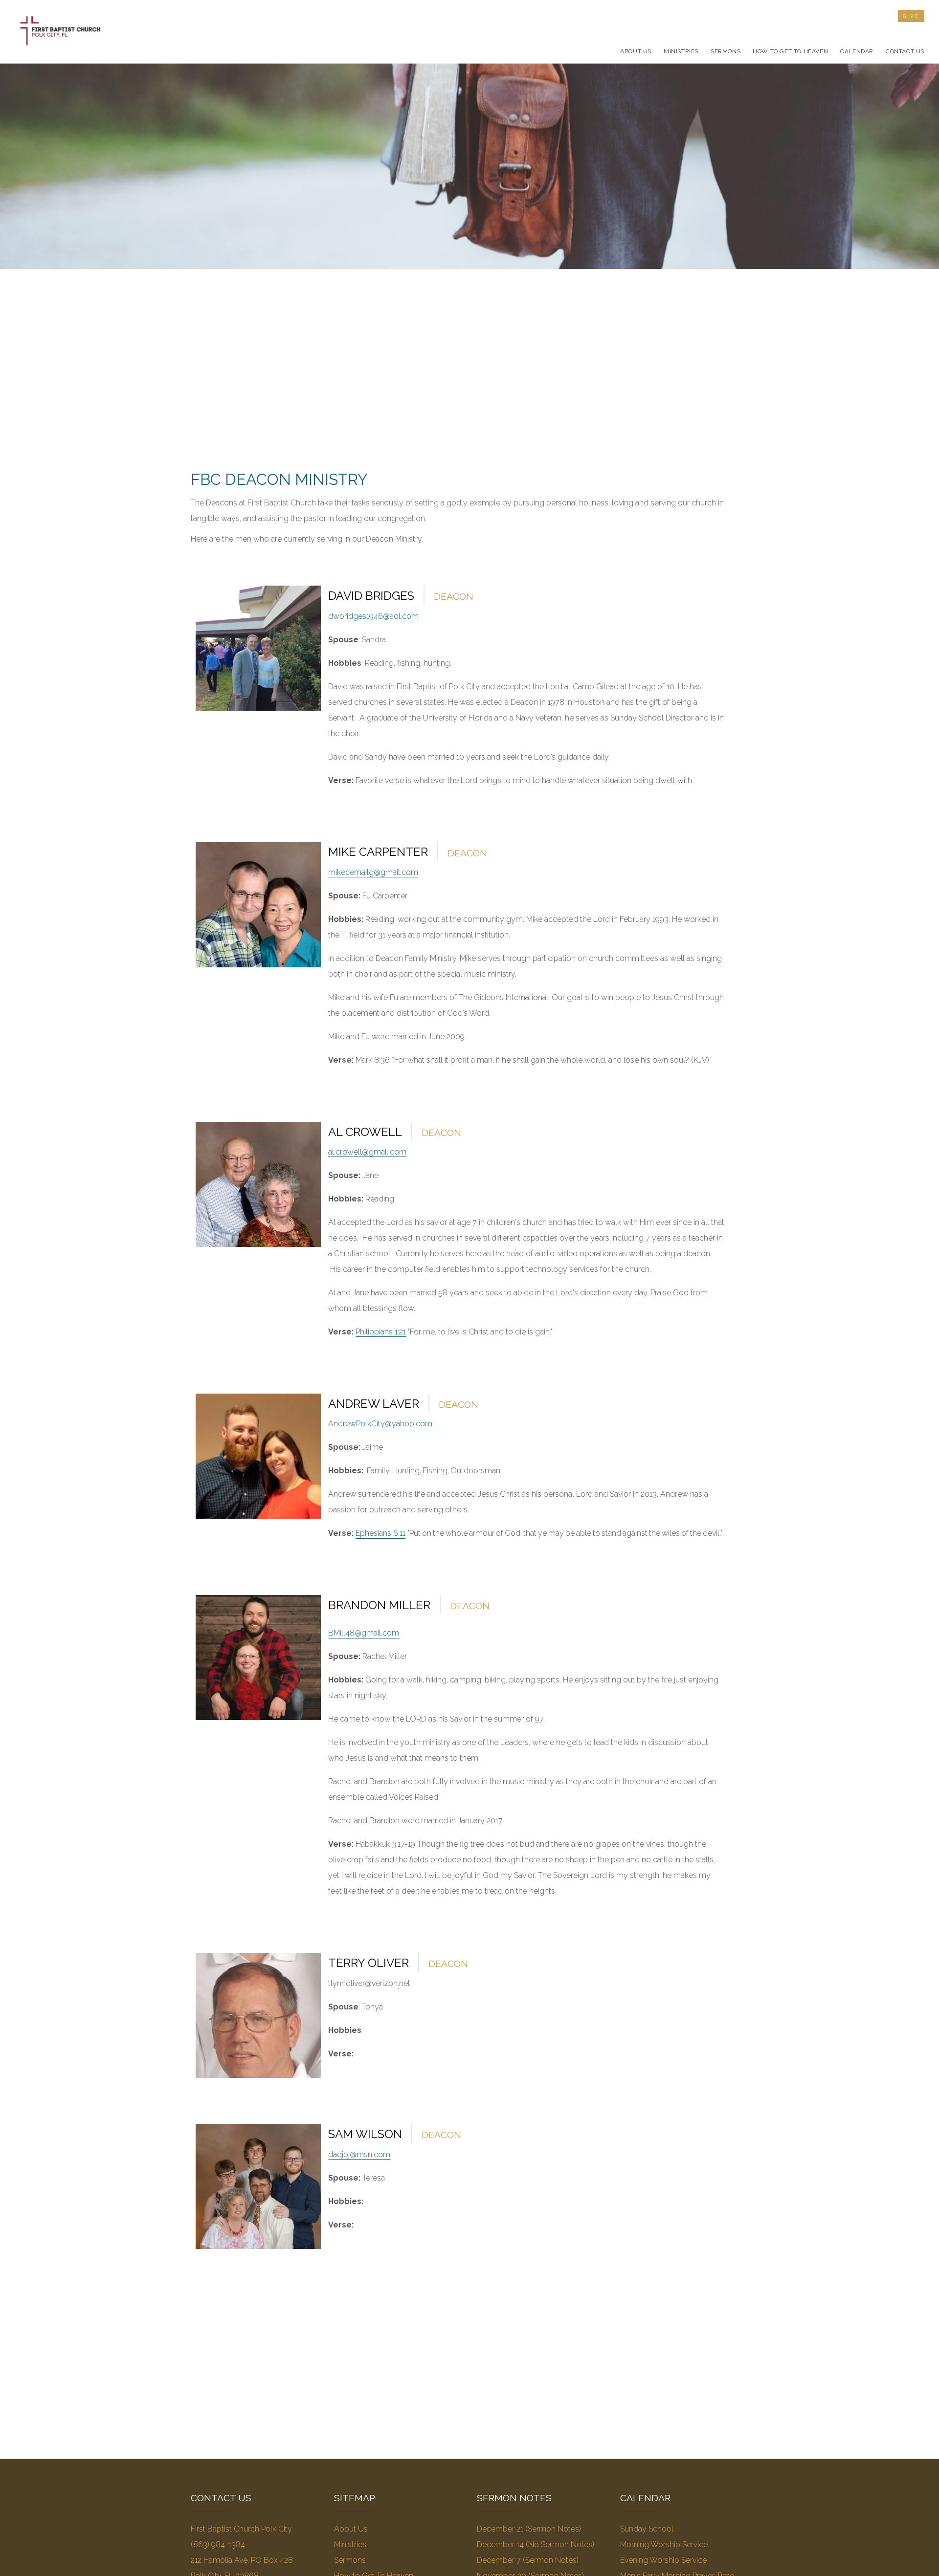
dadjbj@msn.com (359, 2154)
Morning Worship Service (664, 2544)
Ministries (350, 2544)
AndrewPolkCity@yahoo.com (380, 1424)
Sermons (350, 2560)
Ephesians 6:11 (380, 1533)
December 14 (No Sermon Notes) (536, 2544)
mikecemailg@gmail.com (373, 872)
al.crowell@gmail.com (367, 1152)
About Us (351, 2529)
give (911, 16)
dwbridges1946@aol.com (373, 616)
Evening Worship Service (663, 2560)
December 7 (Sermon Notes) (528, 2560)
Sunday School (647, 2529)
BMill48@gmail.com (364, 1633)
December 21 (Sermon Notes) (529, 2529)
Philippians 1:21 (381, 1332)
